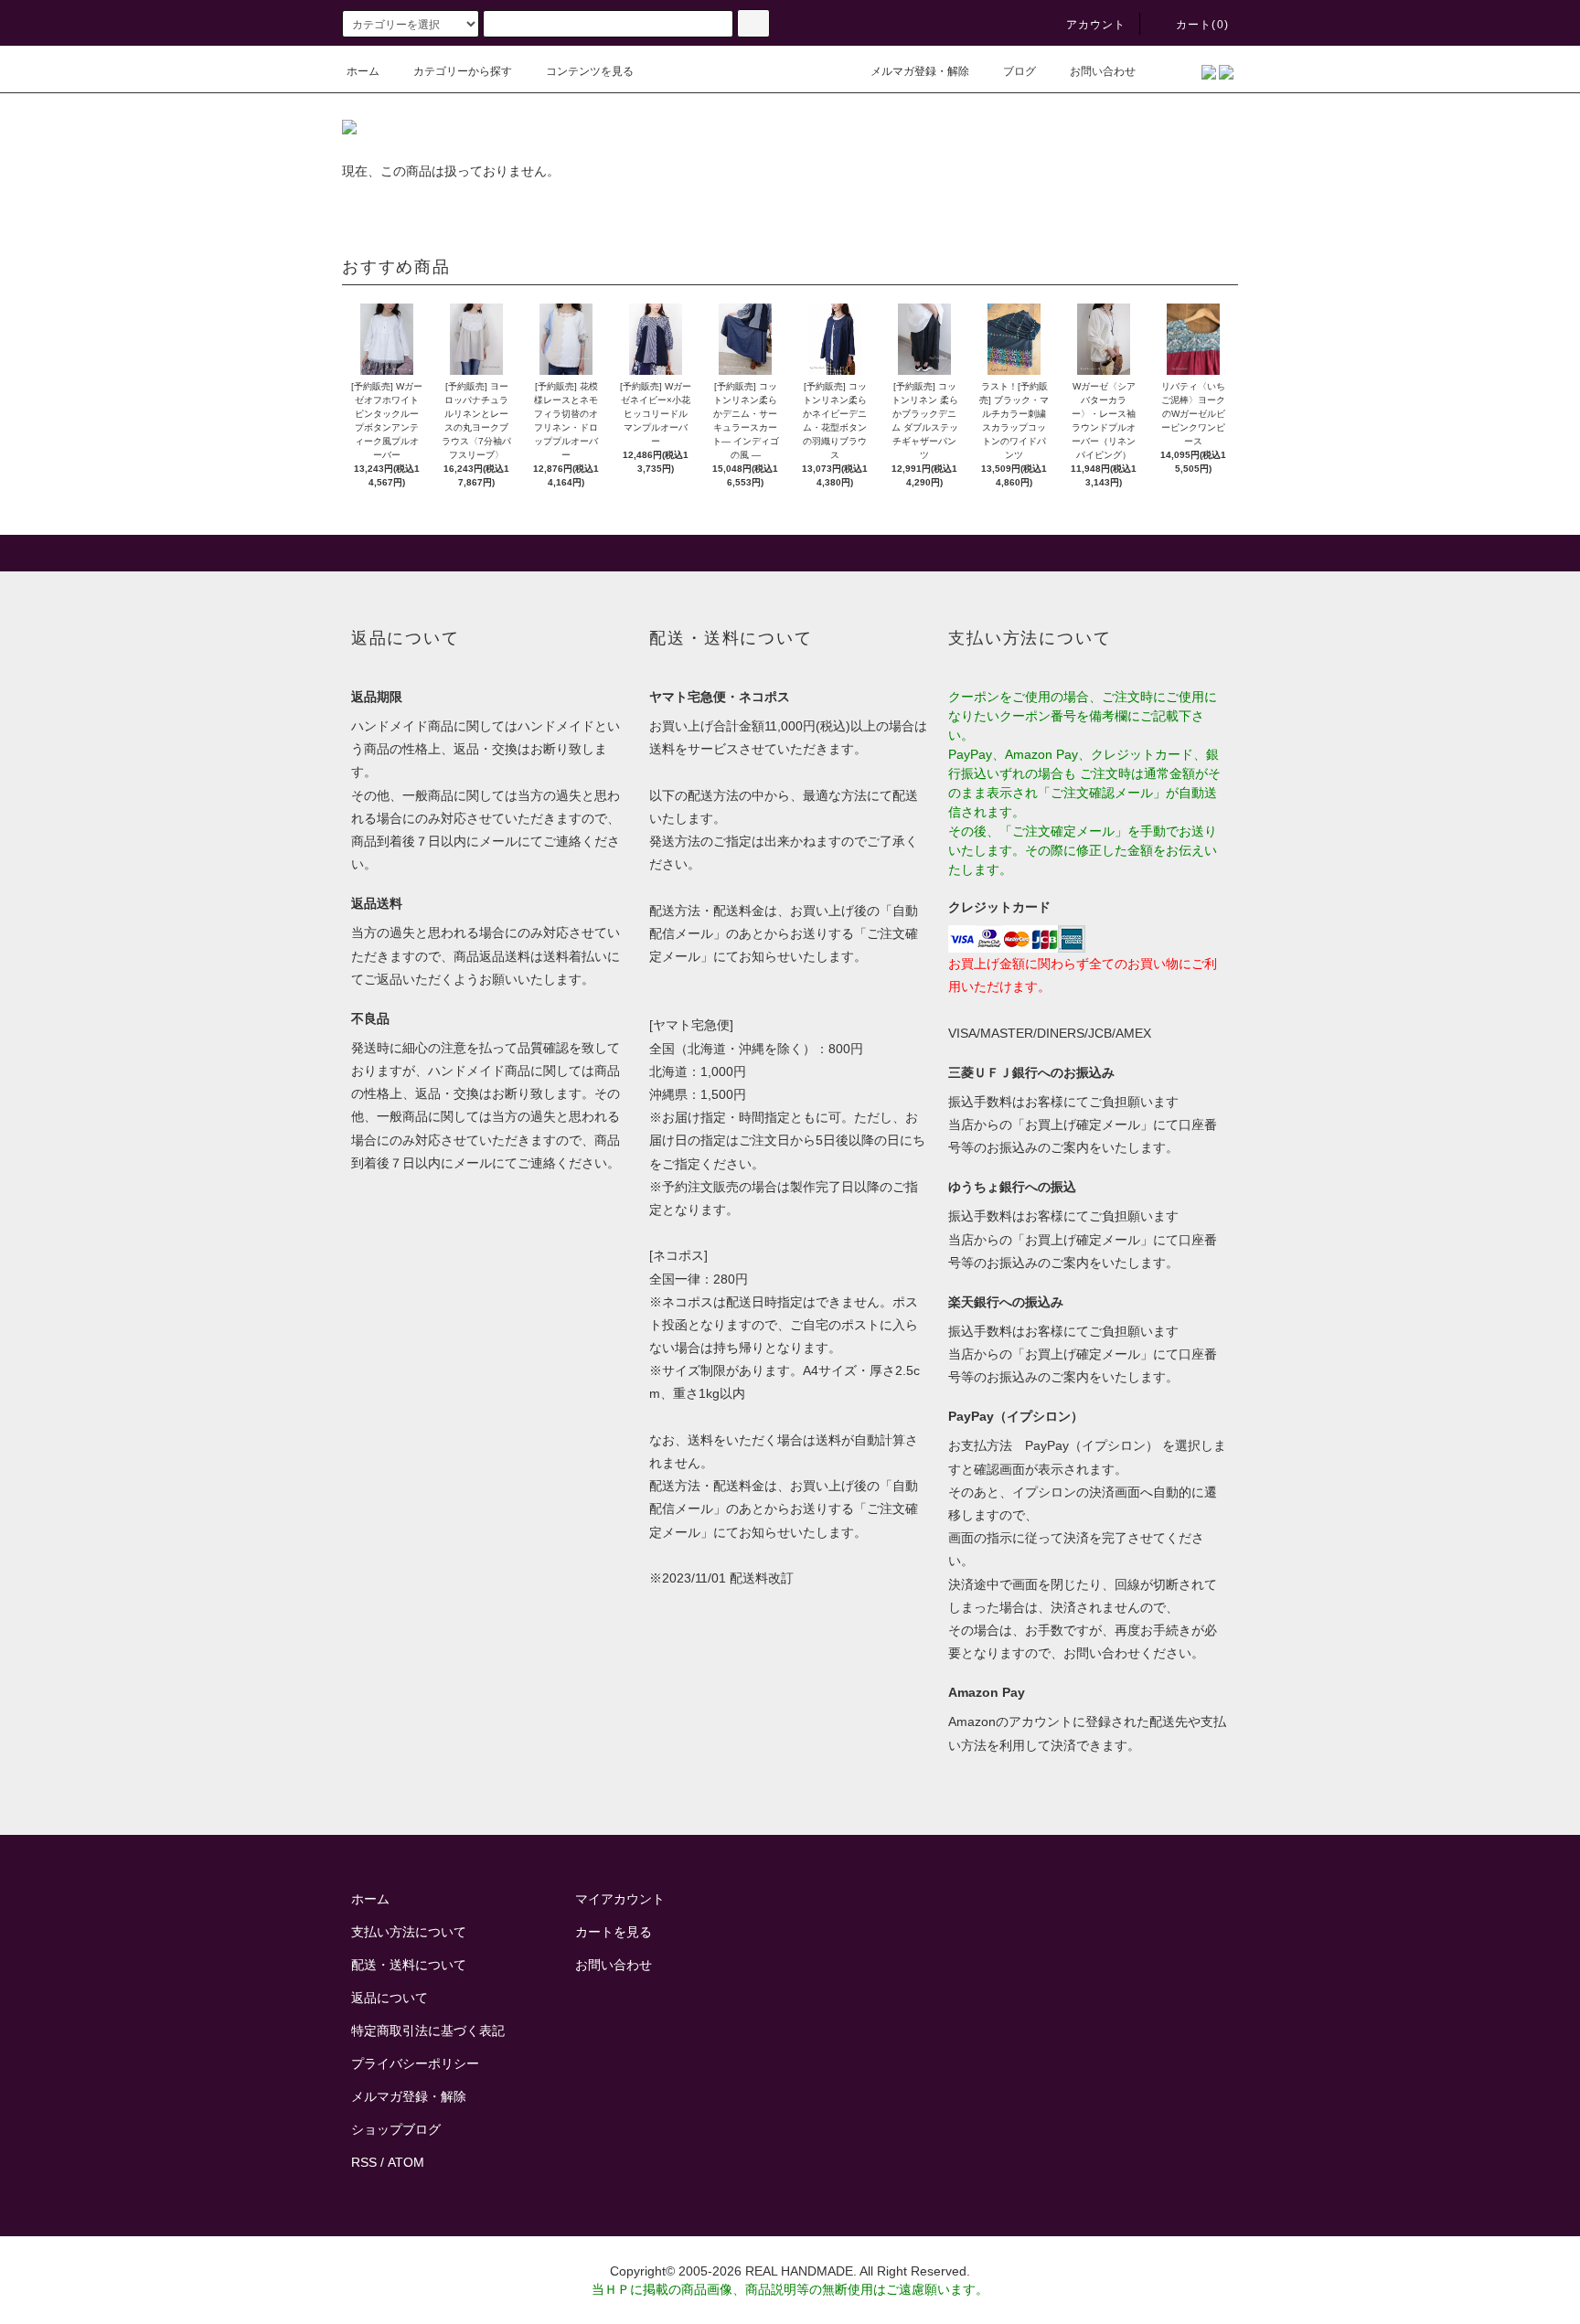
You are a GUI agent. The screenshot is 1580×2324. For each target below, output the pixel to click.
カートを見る (614, 1932)
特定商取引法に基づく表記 (428, 2031)
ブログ (1020, 71)
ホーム (363, 71)
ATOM (406, 2162)
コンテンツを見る (590, 71)
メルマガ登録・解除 (920, 71)
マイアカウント (620, 1899)
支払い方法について (409, 1932)
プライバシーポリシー (415, 2063)
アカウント (1096, 25)
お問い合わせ (1103, 71)
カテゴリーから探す (463, 71)
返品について (390, 1998)
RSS (364, 2162)
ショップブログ (396, 2129)
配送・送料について (409, 1965)
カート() (1202, 25)
